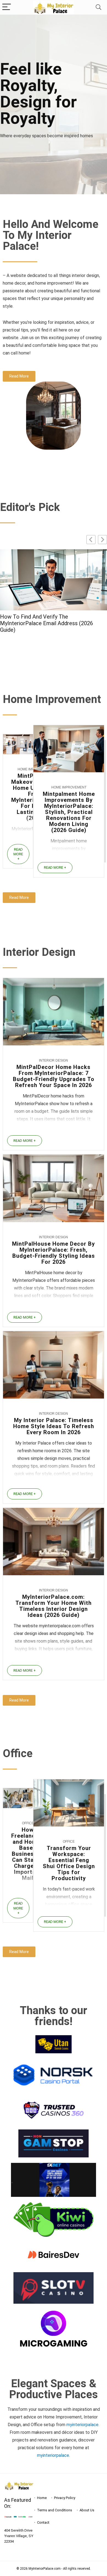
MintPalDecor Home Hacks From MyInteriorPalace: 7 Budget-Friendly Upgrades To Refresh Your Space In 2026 (54, 1076)
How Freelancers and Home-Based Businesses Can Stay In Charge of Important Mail (28, 1854)
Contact (43, 2522)
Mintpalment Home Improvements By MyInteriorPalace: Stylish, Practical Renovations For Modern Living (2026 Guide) (69, 812)
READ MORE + (18, 854)
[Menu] (7, 7)
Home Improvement (69, 787)
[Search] (98, 7)
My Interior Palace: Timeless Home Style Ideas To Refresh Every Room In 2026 (54, 1426)
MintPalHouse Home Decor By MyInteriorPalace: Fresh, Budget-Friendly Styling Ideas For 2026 (54, 1253)
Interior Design (54, 1060)
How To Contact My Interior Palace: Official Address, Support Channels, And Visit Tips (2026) (53, 623)
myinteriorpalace (53, 2455)
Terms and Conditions (55, 2510)
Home (42, 2498)
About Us (87, 2510)
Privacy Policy (65, 2498)
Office (28, 1823)
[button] (102, 540)
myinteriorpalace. (83, 2425)
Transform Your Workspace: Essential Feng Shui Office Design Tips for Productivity (69, 1863)
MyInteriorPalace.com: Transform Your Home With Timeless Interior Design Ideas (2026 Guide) (54, 1606)
